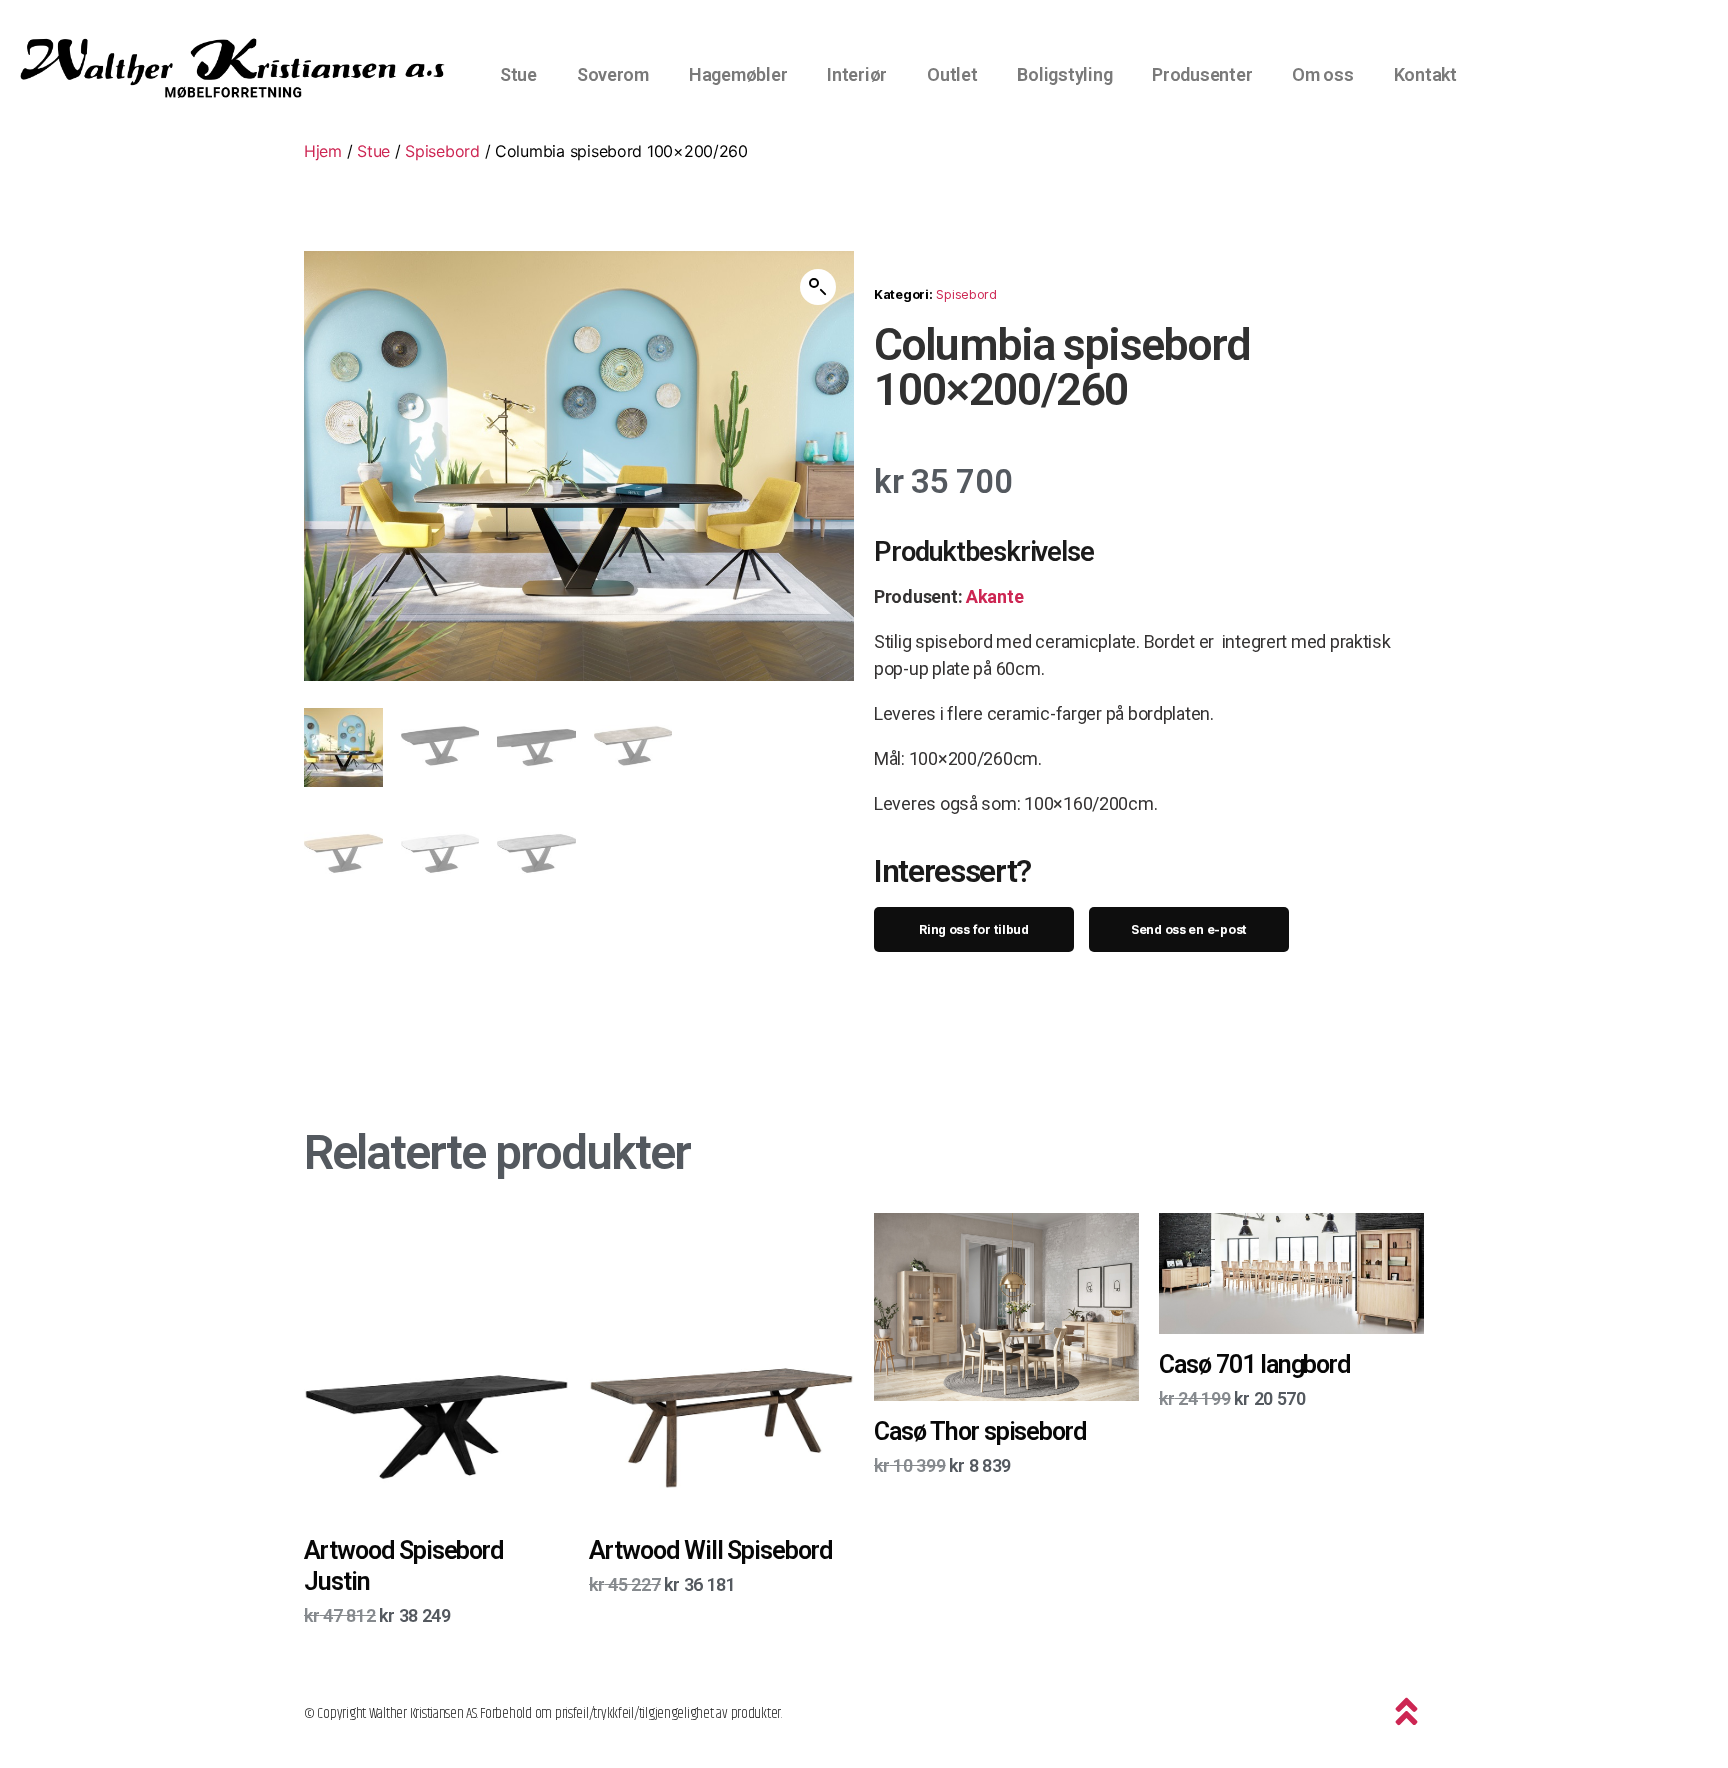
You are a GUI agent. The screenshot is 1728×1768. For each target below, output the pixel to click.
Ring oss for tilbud (974, 929)
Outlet (952, 74)
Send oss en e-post (1189, 929)
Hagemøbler (738, 74)
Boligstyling (1064, 74)
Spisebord (442, 151)
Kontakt (1425, 74)
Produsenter (1202, 74)
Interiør (857, 74)
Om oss (1322, 74)
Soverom (613, 74)
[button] (818, 287)
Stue (518, 74)
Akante (994, 596)
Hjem (323, 151)
